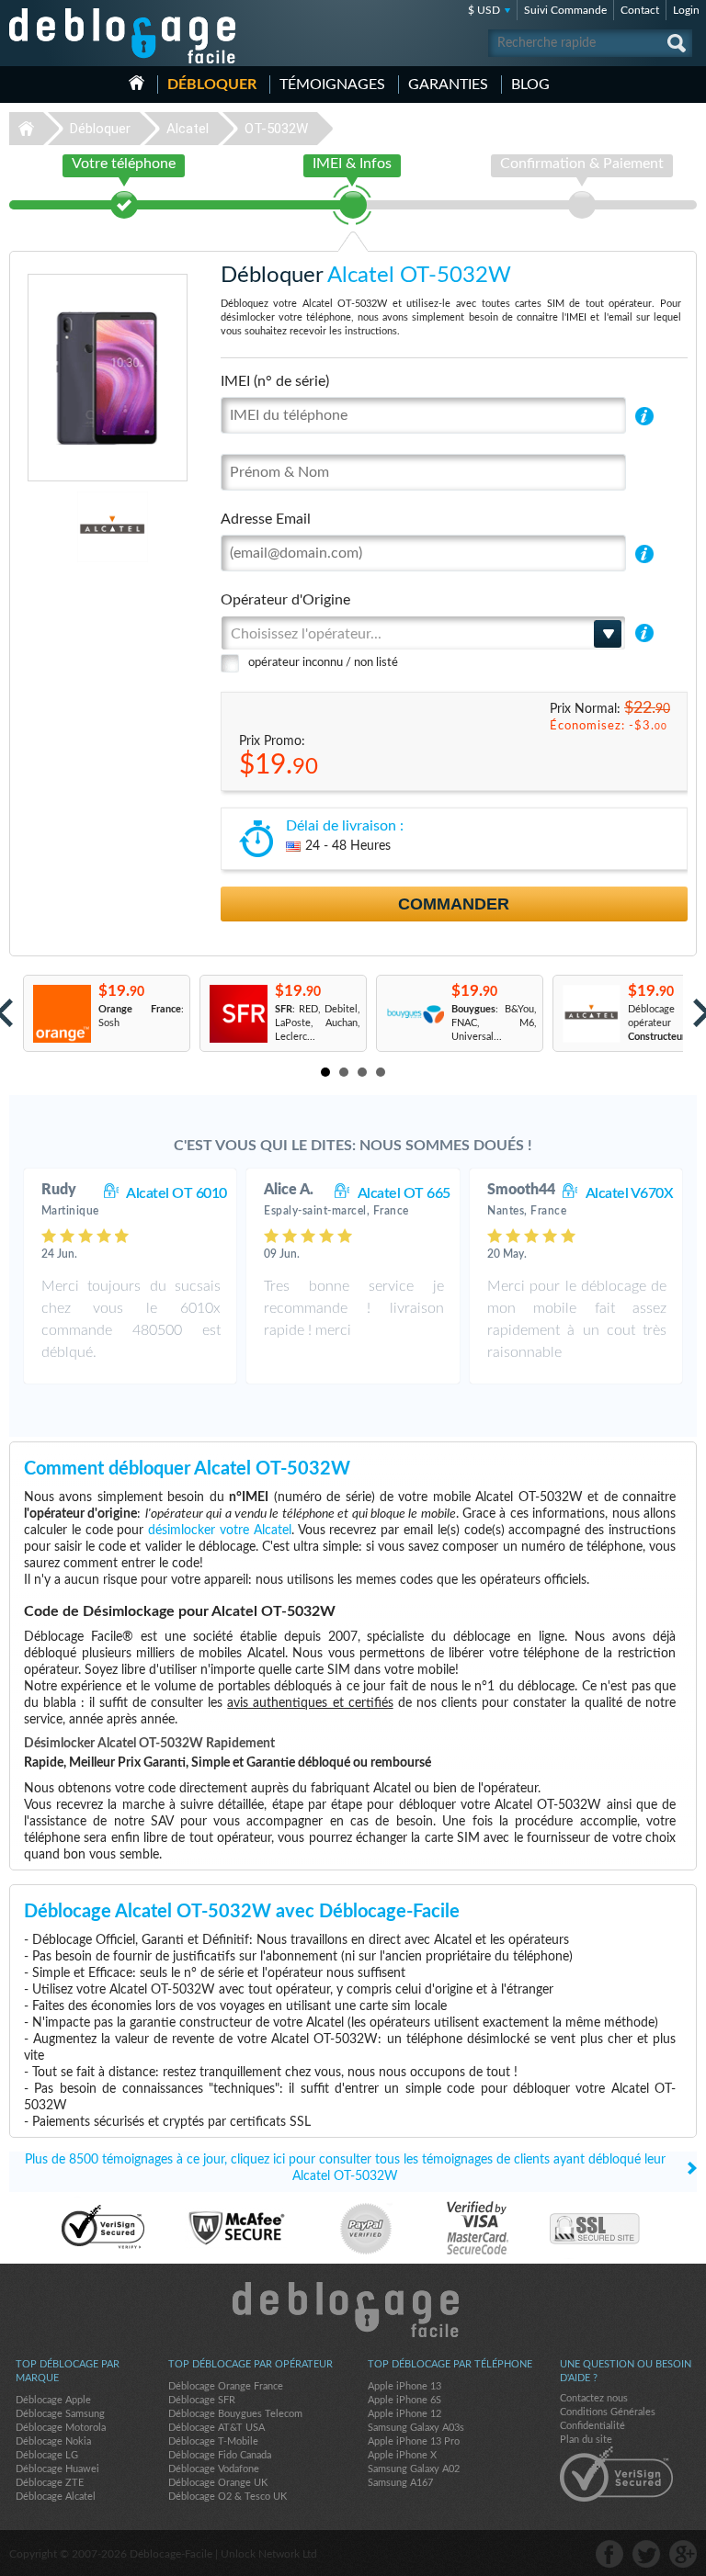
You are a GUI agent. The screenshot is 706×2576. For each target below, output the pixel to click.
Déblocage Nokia (53, 2441)
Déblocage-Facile (123, 36)
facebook (609, 2554)
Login (686, 10)
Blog (530, 85)
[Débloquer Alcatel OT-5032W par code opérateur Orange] (61, 1014)
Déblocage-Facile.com (353, 2310)
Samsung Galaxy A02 (414, 2469)
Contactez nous (594, 2398)
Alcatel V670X (630, 1193)
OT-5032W (276, 129)
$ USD (484, 10)
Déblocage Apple (53, 2400)
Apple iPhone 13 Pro (414, 2441)
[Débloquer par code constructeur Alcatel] (591, 1014)
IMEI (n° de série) (275, 381)
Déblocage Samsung (60, 2414)
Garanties (448, 85)
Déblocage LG (47, 2455)
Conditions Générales (608, 2412)
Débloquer (212, 85)
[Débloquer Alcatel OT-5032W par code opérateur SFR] (238, 1014)
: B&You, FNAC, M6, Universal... (495, 1023)
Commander (454, 904)
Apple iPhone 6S (404, 2400)
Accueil (137, 83)
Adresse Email (266, 519)
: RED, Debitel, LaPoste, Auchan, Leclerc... (318, 1023)
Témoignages (332, 85)
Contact (640, 10)
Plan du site (586, 2440)
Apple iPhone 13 (404, 2386)
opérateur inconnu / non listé (323, 663)
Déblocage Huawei (57, 2469)
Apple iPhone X (402, 2455)
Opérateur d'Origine (285, 600)
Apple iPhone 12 (404, 2414)
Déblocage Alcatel (56, 2497)
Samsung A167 (400, 2483)
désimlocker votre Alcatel (220, 1531)
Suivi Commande (565, 10)
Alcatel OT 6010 (176, 1193)
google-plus (683, 2554)
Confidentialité (592, 2426)
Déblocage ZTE (50, 2483)
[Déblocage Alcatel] (63, 527)
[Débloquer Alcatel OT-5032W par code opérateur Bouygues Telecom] (414, 1014)
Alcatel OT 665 (404, 1193)
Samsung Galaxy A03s (416, 2428)
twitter (646, 2554)
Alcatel (188, 129)
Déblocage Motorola (61, 2428)
